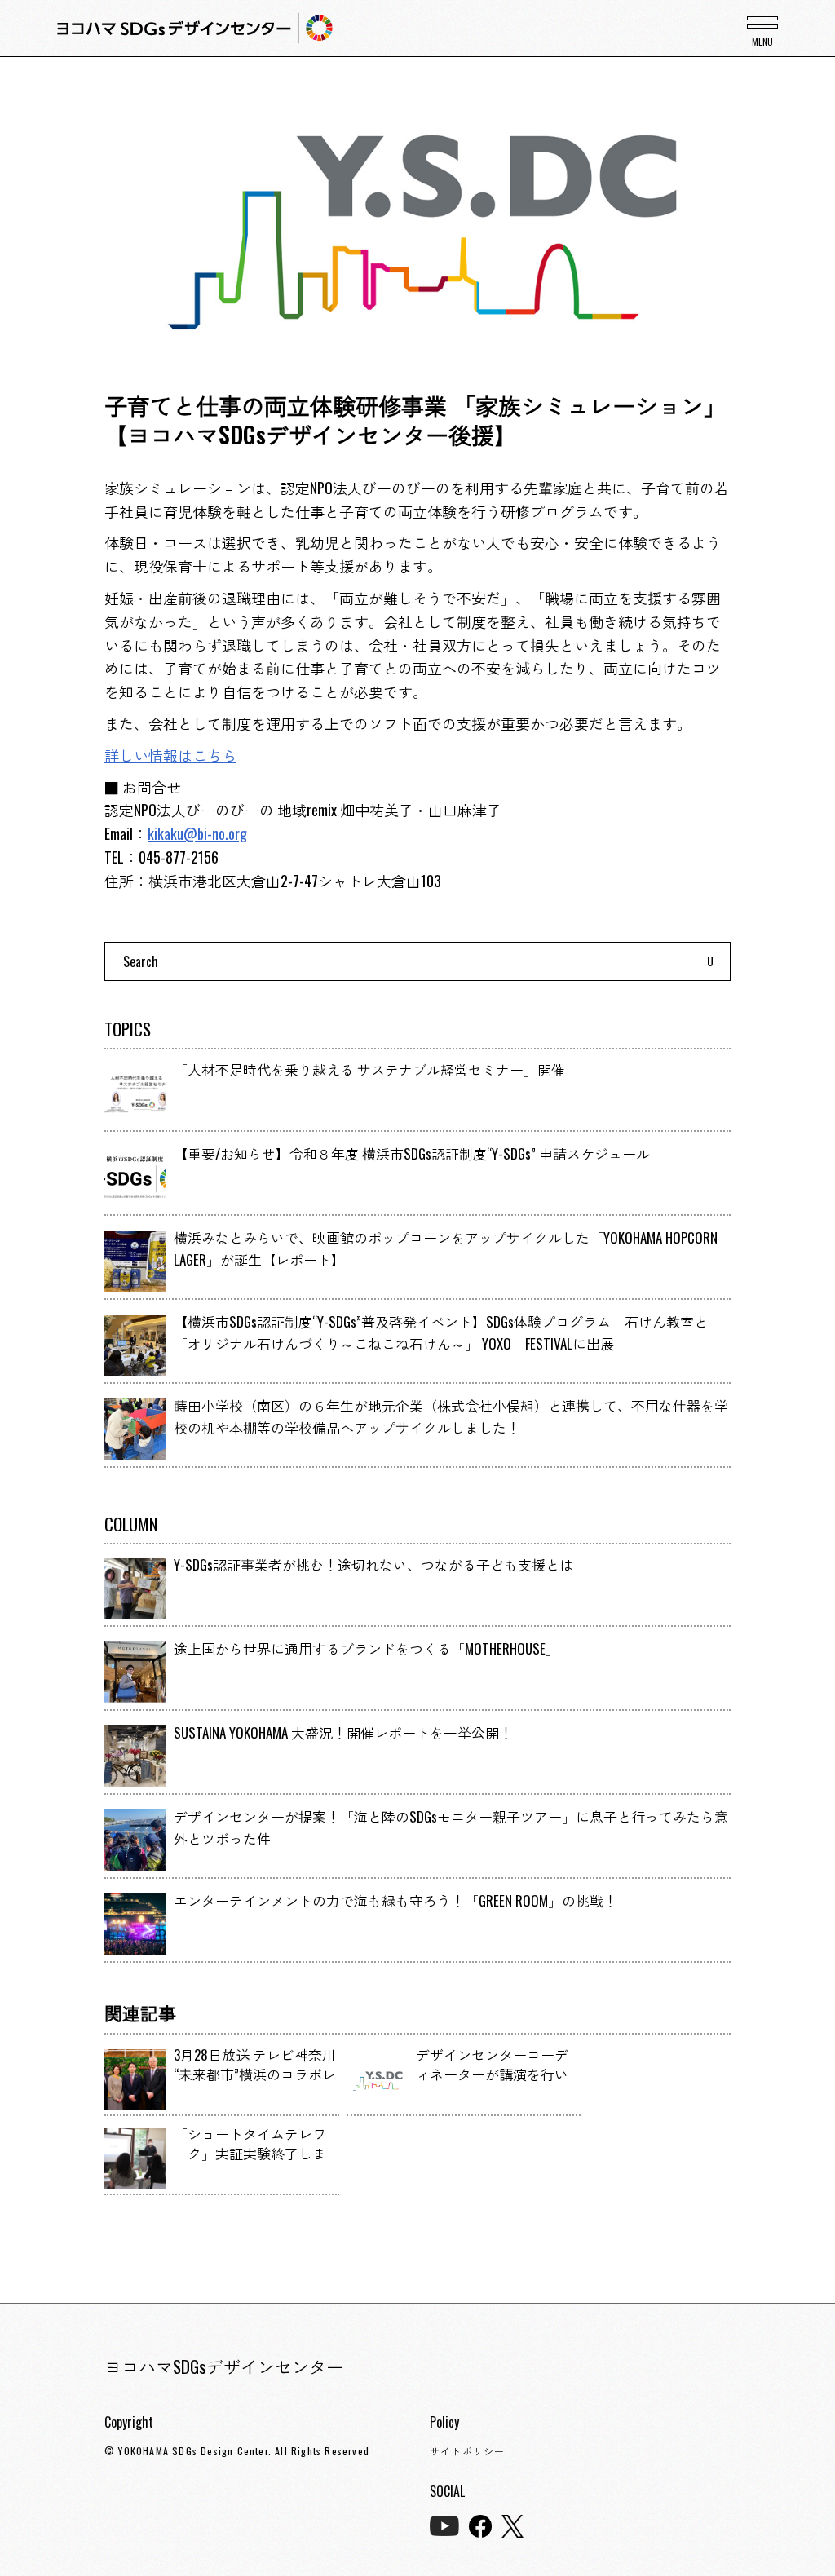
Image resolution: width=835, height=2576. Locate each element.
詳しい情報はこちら (170, 755)
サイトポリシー (467, 2451)
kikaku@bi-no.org (197, 833)
